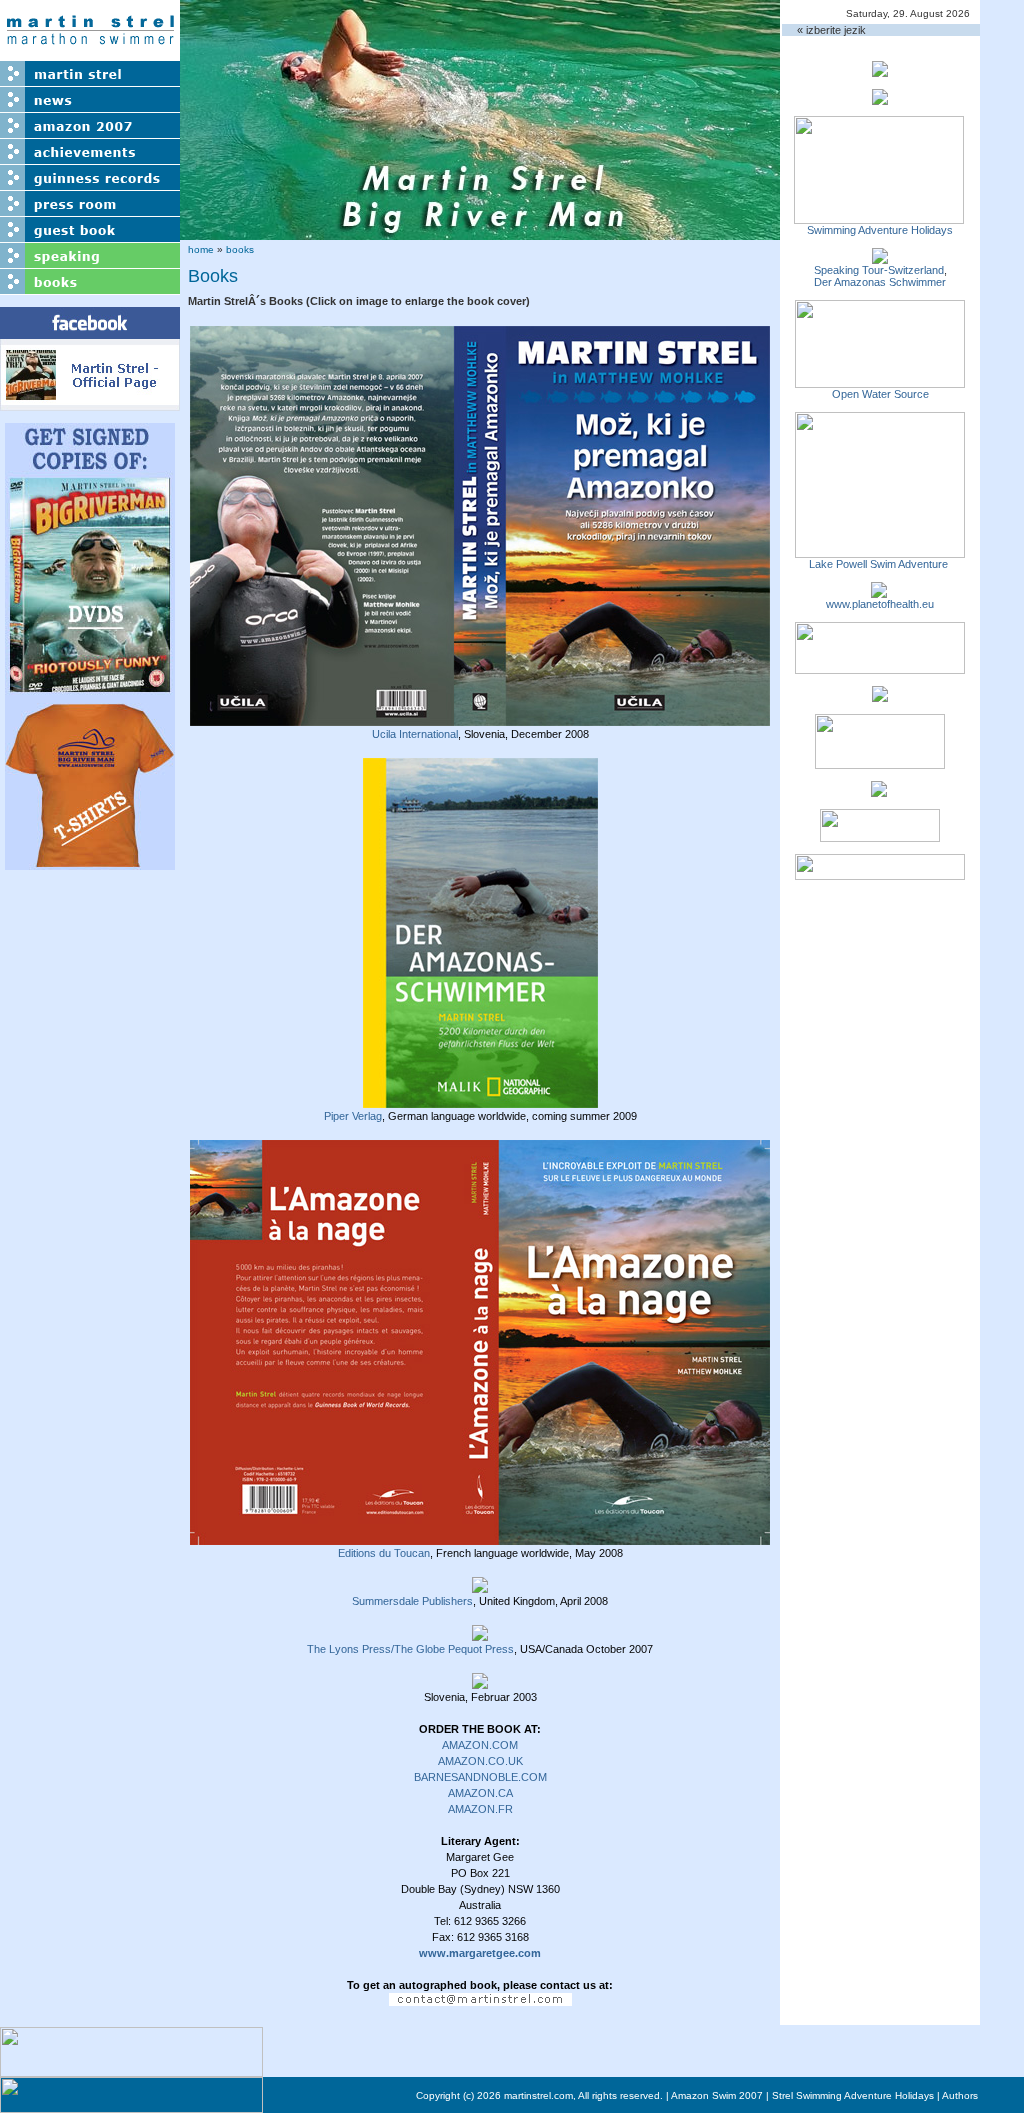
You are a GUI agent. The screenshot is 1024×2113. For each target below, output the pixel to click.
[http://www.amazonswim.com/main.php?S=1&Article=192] (880, 258)
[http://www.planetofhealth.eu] (879, 592)
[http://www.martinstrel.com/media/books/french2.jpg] (480, 1537)
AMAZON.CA (480, 1793)
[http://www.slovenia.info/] (879, 791)
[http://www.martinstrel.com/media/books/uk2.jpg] (480, 1585)
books (240, 249)
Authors (960, 2095)
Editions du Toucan (384, 1553)
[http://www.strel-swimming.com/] (879, 218)
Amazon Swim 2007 (717, 2095)
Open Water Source (880, 394)
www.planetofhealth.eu (880, 604)
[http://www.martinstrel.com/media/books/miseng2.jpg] (480, 1681)
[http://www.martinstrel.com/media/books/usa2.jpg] (480, 1633)
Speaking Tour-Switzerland (879, 270)
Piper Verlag (353, 1116)
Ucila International (415, 734)
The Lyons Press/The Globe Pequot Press (410, 1649)
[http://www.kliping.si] (880, 874)
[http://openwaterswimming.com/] (880, 382)
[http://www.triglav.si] (880, 668)
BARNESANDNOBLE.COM (480, 1777)
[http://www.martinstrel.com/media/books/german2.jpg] (480, 1100)
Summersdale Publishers (412, 1601)
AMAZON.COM (480, 1745)
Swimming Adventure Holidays (880, 230)
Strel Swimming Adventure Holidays (853, 2095)
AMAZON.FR (480, 1809)
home (201, 249)
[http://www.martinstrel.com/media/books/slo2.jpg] (480, 718)
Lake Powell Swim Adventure (880, 564)
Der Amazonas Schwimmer (880, 282)
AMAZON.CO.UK (480, 1761)
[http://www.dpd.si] (880, 696)
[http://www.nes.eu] (880, 763)
